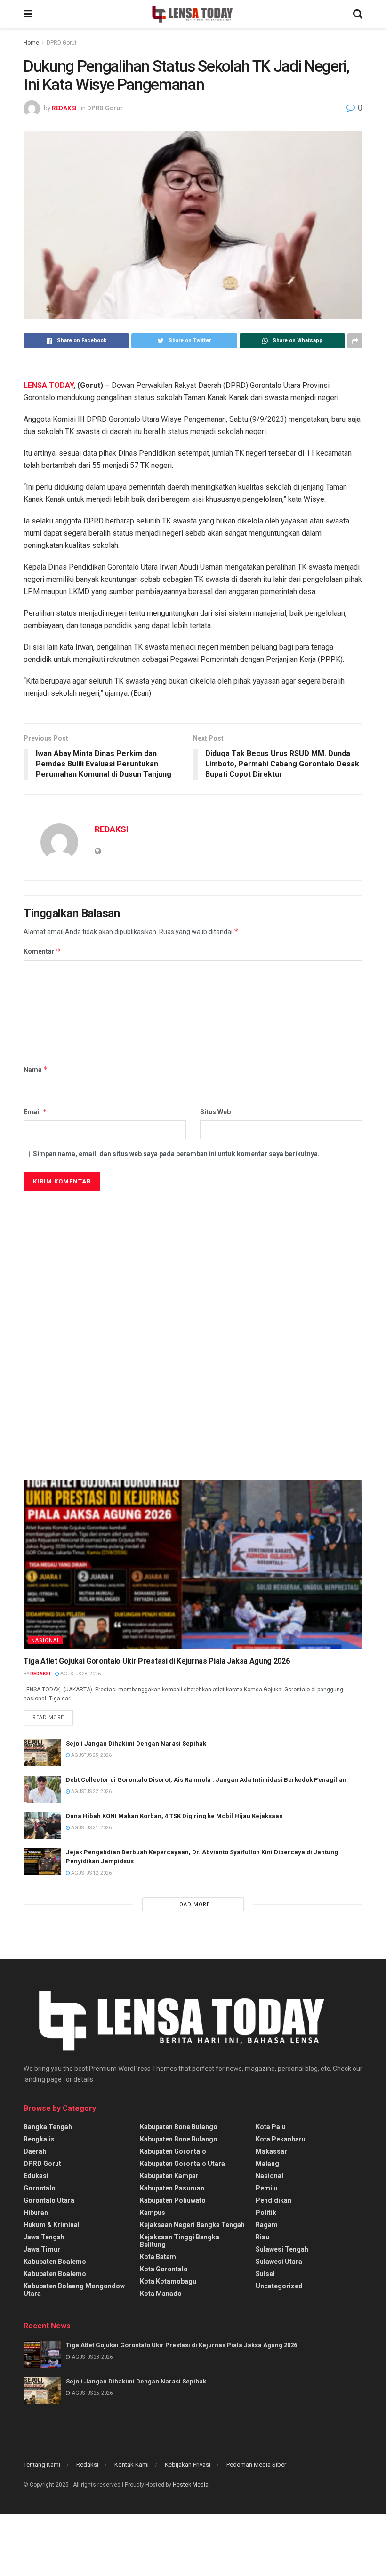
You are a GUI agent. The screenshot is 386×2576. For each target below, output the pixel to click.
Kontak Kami (132, 2465)
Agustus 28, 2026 (80, 1674)
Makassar (271, 2151)
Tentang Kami (42, 2465)
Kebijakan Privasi (188, 2465)
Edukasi (36, 2176)
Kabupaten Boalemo (55, 2262)
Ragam (267, 2225)
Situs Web (215, 1112)
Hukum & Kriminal (52, 2225)
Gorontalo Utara (49, 2200)
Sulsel (265, 2274)
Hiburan (36, 2213)
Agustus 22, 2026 (91, 1791)
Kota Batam (158, 2257)
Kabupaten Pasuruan (172, 2188)
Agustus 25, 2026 (91, 1755)
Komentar (42, 951)
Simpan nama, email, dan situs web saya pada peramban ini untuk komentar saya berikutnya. (176, 1154)
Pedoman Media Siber (256, 2465)
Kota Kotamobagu (168, 2281)
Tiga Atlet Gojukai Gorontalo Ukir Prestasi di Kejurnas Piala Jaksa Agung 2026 (157, 1661)
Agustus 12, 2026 (91, 1873)
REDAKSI (64, 108)
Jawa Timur (42, 2249)
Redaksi (87, 2465)
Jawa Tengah (44, 2237)
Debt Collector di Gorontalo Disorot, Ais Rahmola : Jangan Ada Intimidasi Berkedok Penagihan (206, 1780)
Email (35, 1112)
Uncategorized (279, 2286)
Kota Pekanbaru (281, 2139)
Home (31, 43)
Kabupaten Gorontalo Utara (182, 2164)
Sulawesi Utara (279, 2262)
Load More (193, 1904)
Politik (266, 2213)
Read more (48, 1718)
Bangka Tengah (48, 2127)
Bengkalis (39, 2139)
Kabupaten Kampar (169, 2176)
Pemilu (267, 2188)
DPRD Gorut (62, 43)
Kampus (153, 2213)
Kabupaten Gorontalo (173, 2151)
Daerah (35, 2151)
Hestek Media (191, 2485)
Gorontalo (40, 2188)
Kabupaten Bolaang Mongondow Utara (74, 2290)
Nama (36, 1069)
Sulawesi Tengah (282, 2249)
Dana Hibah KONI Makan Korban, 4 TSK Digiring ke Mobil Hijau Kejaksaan (175, 1816)
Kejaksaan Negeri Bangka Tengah (192, 2225)
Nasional (46, 1640)
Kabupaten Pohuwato (173, 2200)
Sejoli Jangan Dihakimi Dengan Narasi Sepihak (136, 1743)
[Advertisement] (94, 1283)
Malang (267, 2164)
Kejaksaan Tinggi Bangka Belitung (180, 2241)
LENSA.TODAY (48, 385)
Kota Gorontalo (164, 2269)
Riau (262, 2237)
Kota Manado (161, 2294)
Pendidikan (273, 2200)
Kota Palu (271, 2127)
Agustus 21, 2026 (91, 1828)
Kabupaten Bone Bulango (179, 2127)
